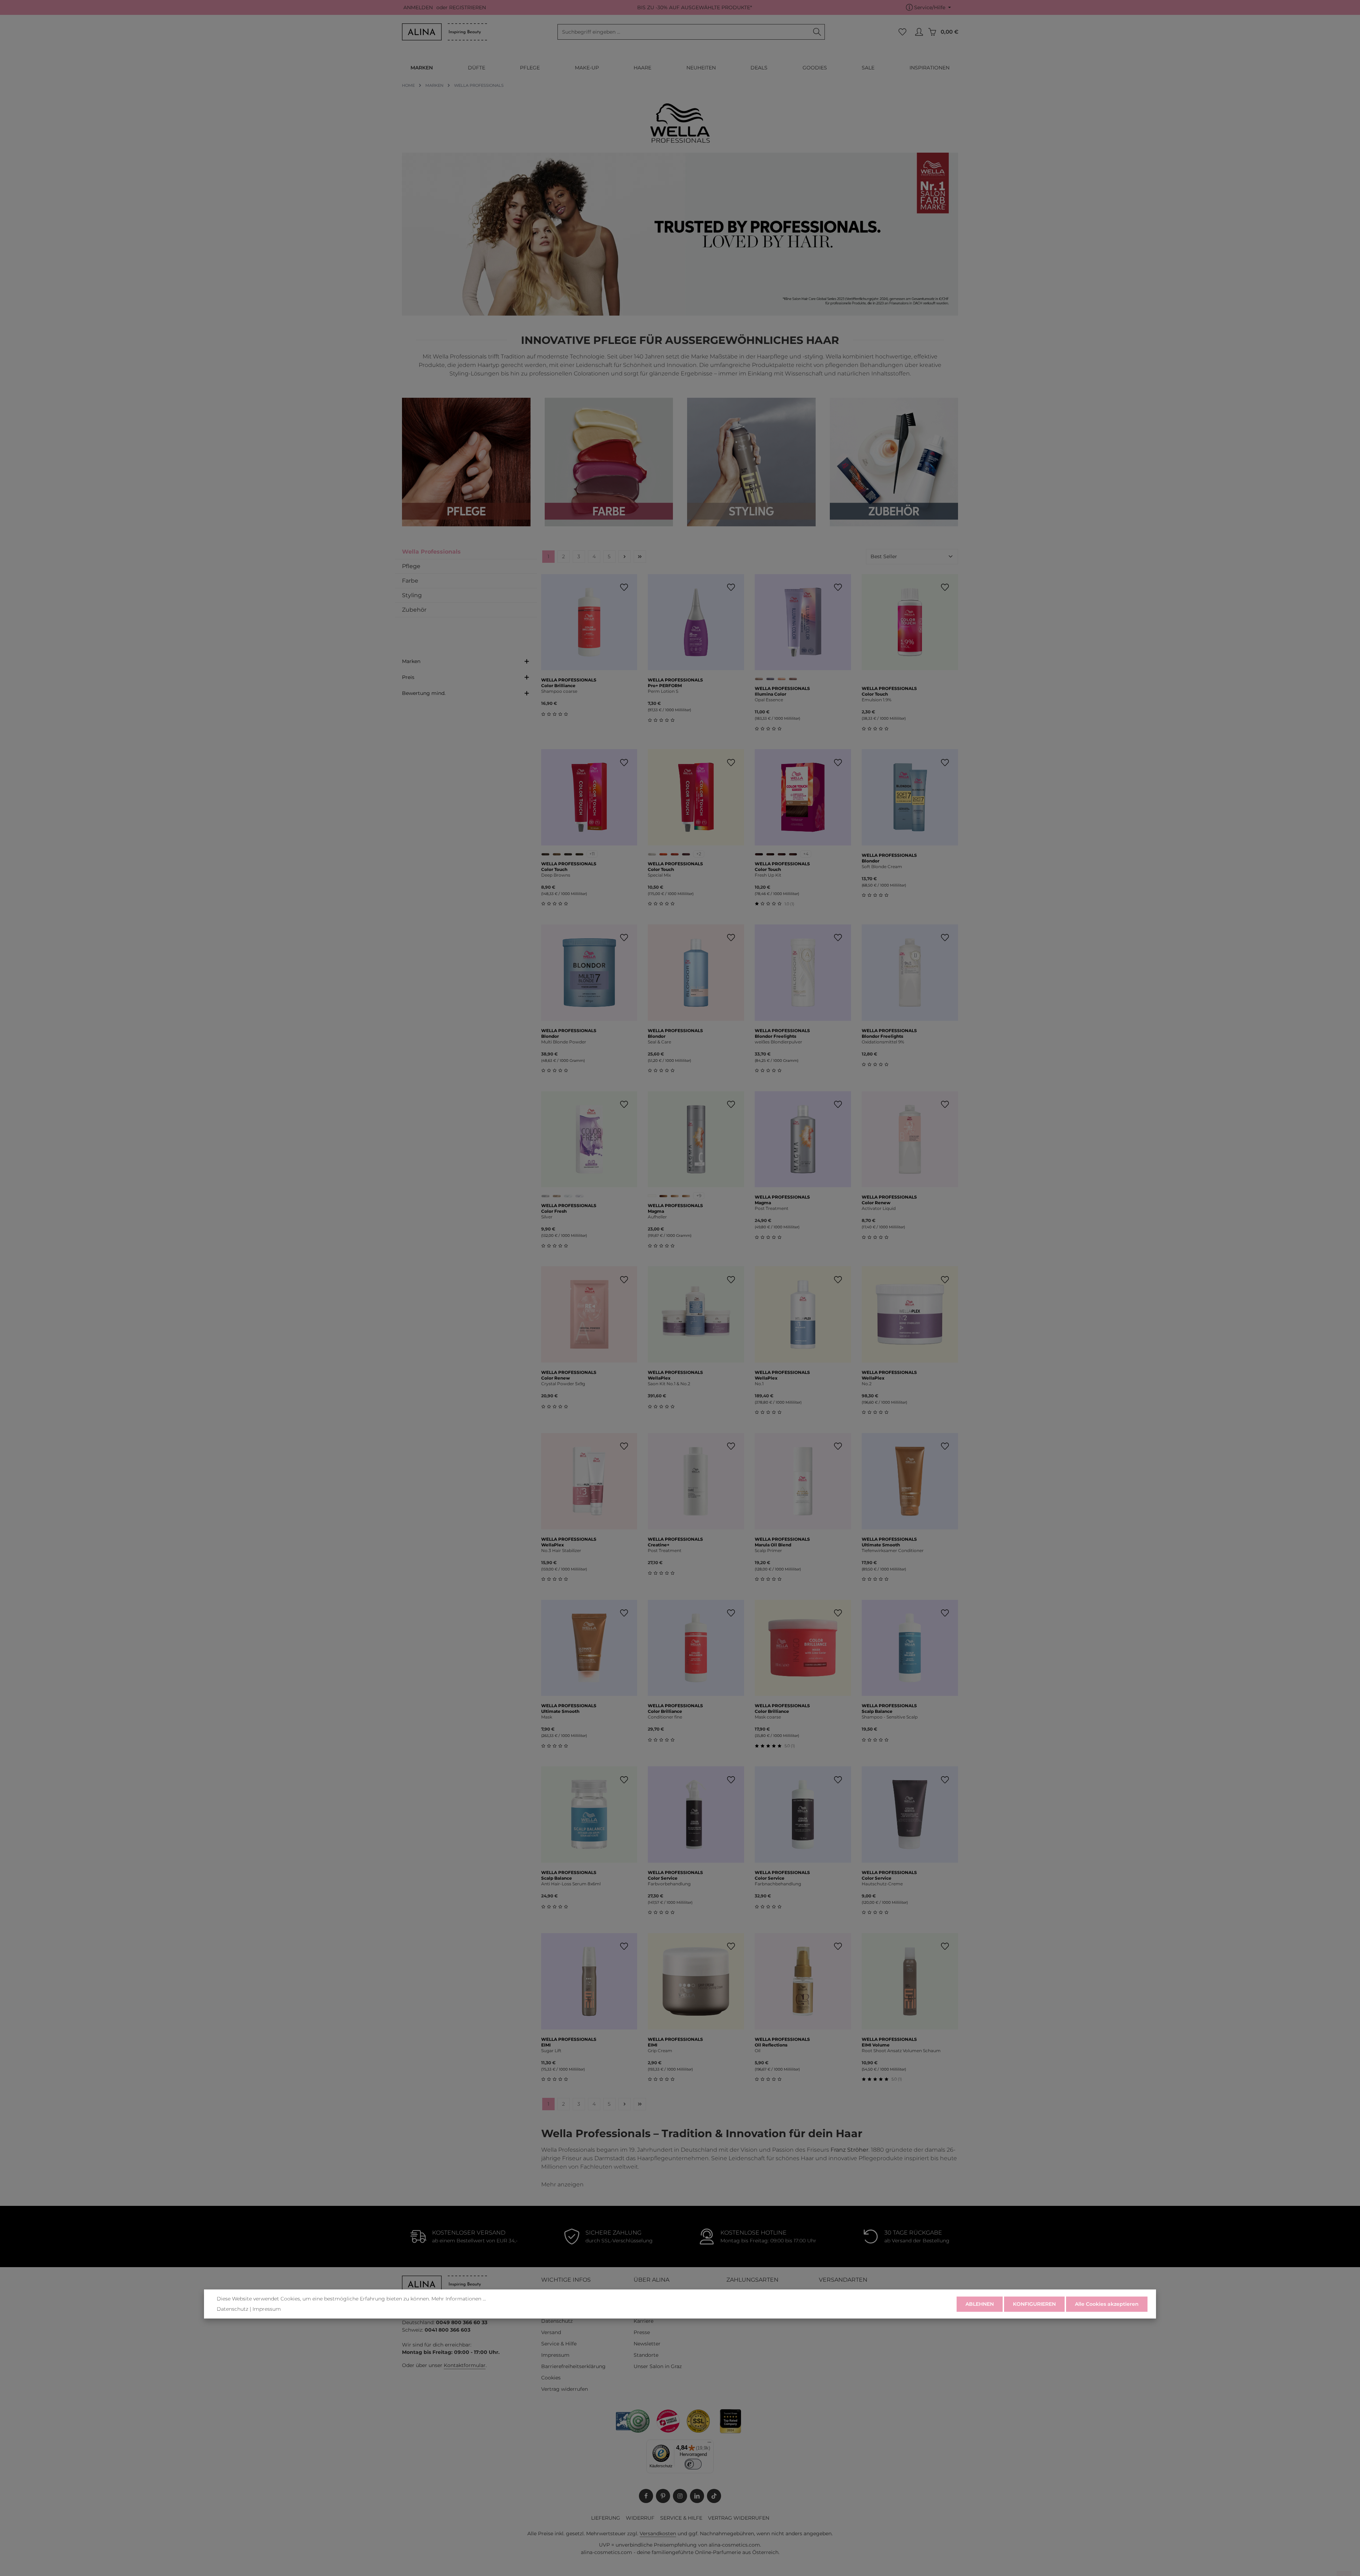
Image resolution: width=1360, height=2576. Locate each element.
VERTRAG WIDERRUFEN (739, 2518)
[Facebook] (646, 2496)
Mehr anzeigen (562, 2184)
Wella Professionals (431, 552)
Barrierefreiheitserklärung (573, 2366)
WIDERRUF (640, 2518)
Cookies (551, 2378)
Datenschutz (557, 2321)
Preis (408, 677)
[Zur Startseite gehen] (444, 32)
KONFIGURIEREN (1034, 2304)
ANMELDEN (418, 7)
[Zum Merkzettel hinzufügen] (624, 587)
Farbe (410, 581)
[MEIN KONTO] (919, 32)
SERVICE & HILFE (681, 2518)
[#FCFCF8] (652, 1196)
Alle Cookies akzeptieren (1107, 2304)
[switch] (693, 2464)
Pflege (411, 566)
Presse (642, 2332)
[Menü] (709, 2444)
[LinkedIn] (697, 2496)
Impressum (555, 2355)
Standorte (646, 2355)
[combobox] (684, 32)
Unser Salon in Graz (658, 2366)
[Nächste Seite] (625, 557)
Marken (411, 661)
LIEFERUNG (606, 2518)
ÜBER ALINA (651, 2280)
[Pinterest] (663, 2496)
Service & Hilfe (559, 2344)
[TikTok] (714, 2496)
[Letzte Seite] (640, 557)
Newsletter (647, 2344)
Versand (551, 2332)
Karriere (644, 2321)
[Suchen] (817, 32)
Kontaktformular (465, 2365)
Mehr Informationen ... (459, 2299)
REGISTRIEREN (467, 7)
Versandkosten (658, 2533)
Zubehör (414, 610)
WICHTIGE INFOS (566, 2280)
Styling (412, 595)
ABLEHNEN (980, 2304)
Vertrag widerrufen (565, 2389)
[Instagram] (680, 2496)
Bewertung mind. (424, 693)
